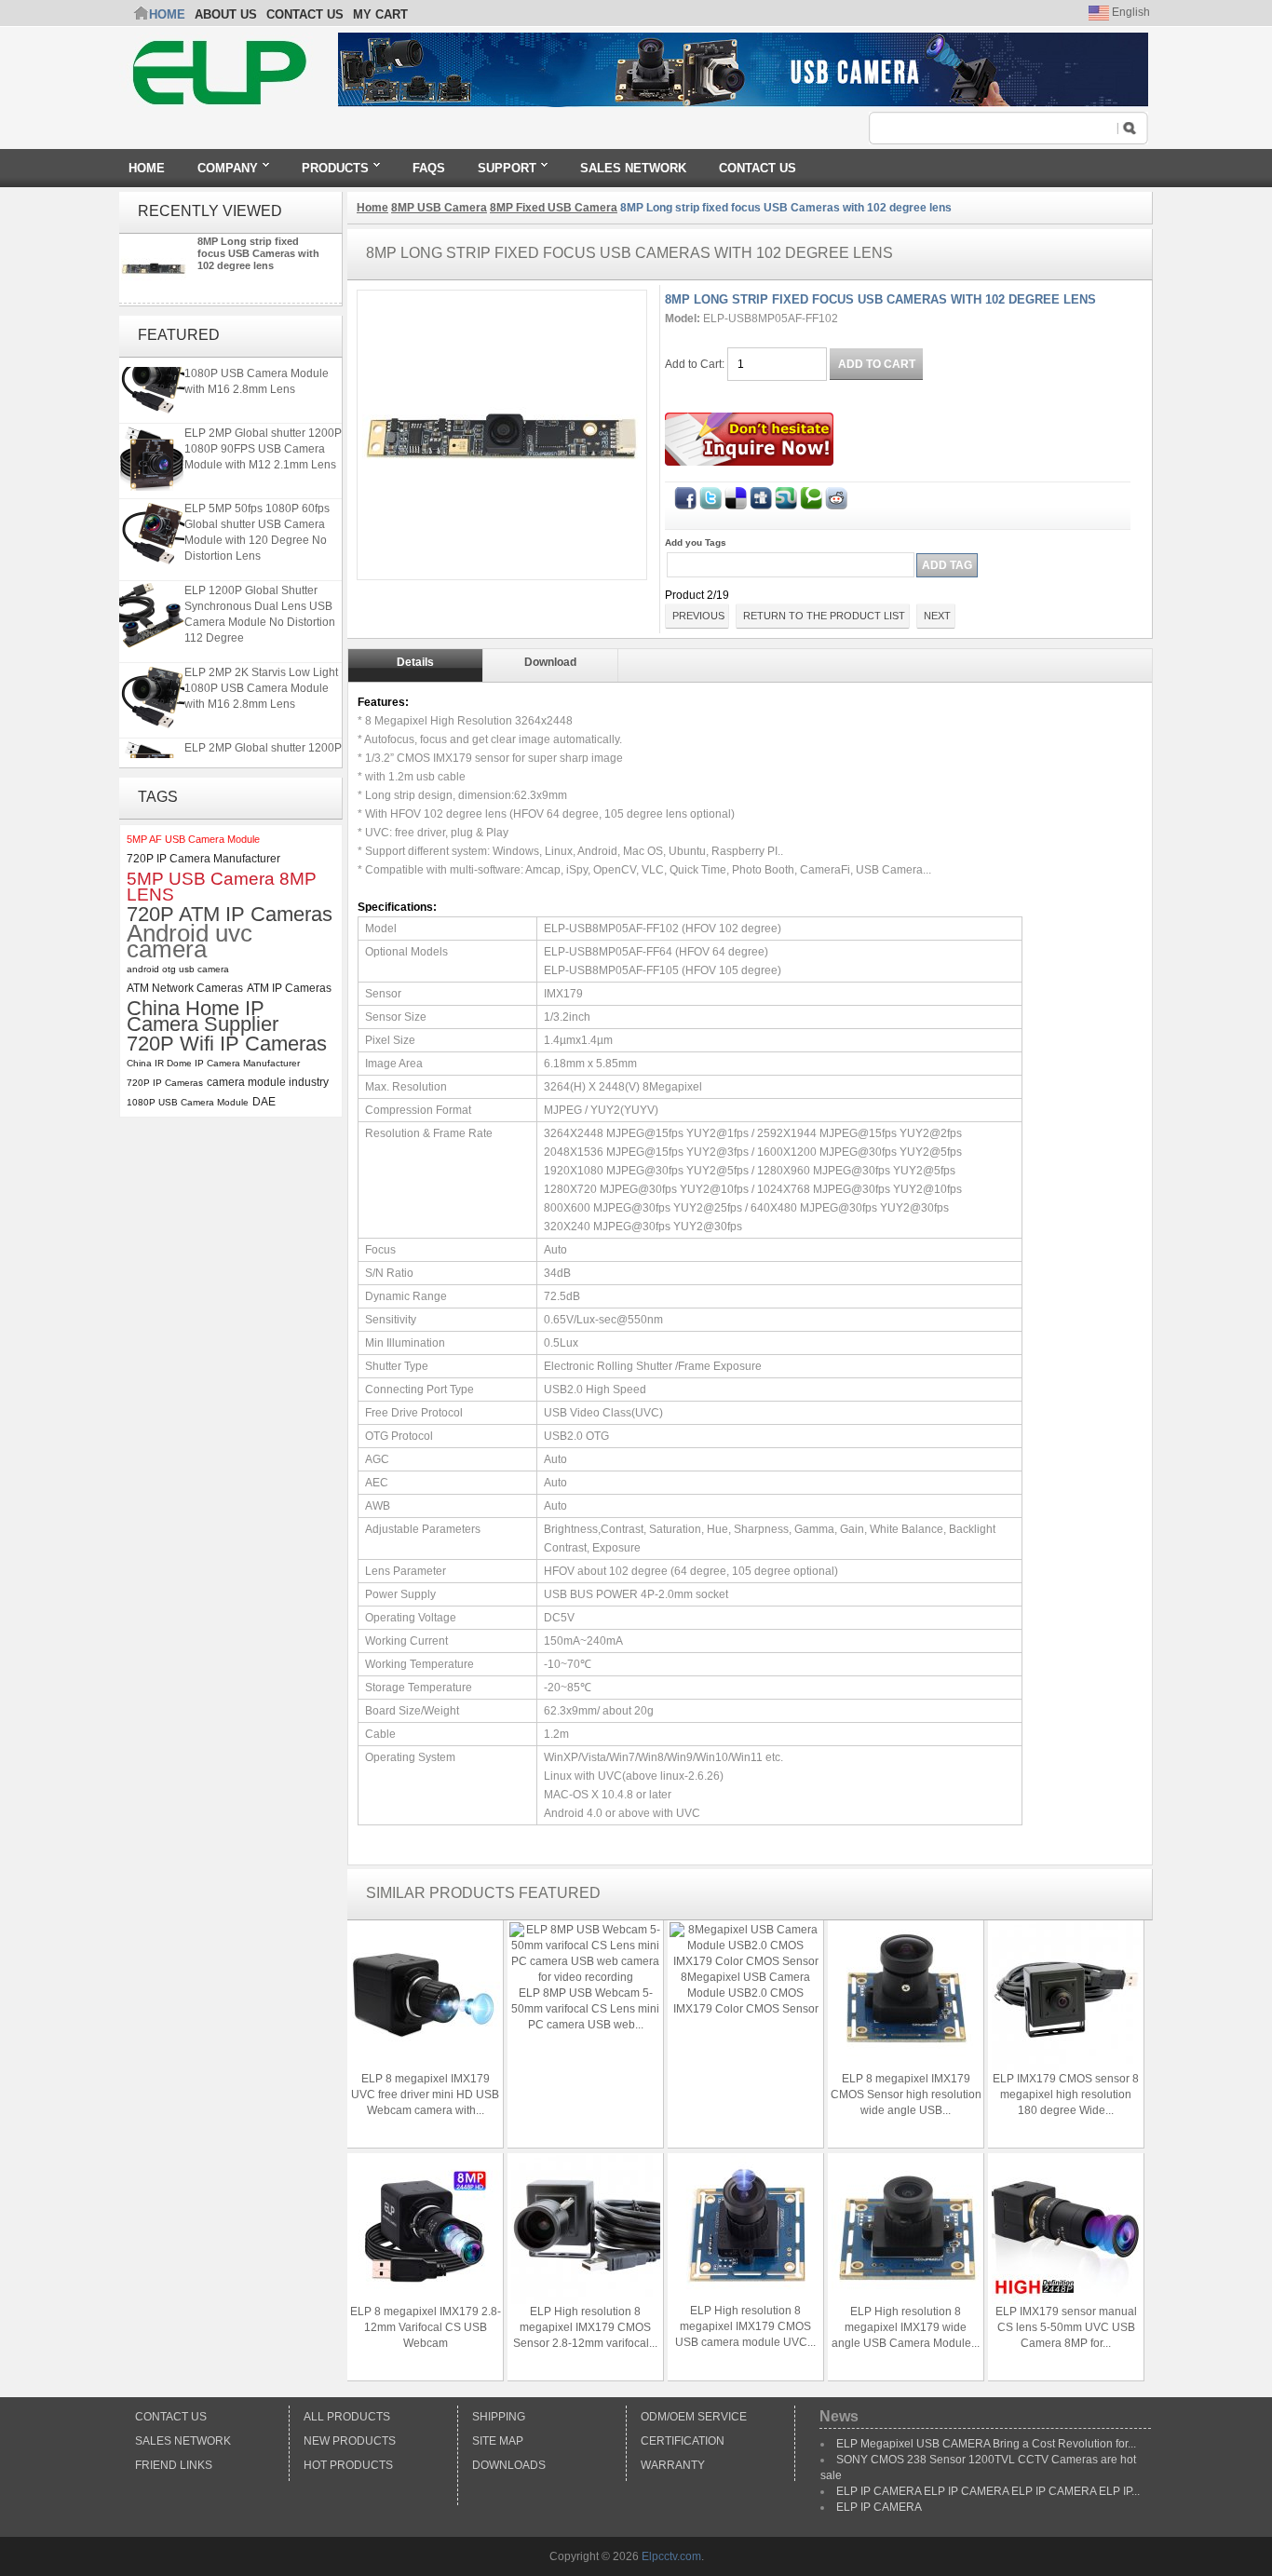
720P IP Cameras (165, 1083)
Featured (179, 335)
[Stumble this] (786, 495)
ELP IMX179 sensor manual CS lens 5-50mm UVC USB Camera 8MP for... (1066, 2327)
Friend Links (174, 2465)
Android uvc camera (189, 942)
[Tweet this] (710, 495)
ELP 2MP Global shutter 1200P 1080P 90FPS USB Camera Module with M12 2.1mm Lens (263, 441)
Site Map (498, 2441)
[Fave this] (811, 495)
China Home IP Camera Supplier (203, 1016)
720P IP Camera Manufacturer (203, 859)
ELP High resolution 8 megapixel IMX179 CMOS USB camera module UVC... (745, 2326)
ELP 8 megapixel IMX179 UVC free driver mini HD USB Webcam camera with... (425, 2095)
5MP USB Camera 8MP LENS (222, 887)
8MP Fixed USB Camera (554, 208)
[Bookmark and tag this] (836, 495)
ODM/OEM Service (694, 2417)
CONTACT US (305, 14)
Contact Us (171, 2417)
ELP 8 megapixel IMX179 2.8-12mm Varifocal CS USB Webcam (426, 2327)
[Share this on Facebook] (685, 495)
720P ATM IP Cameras (230, 914)
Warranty (673, 2465)
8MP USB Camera (439, 208)
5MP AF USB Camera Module (193, 839)
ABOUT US (226, 14)
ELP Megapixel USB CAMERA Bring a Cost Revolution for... (986, 2444)
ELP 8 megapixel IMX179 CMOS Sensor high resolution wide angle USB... (906, 2095)
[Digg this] (761, 495)
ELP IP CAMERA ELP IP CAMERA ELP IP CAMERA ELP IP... (988, 2491)
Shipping (499, 2417)
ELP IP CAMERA (879, 2507)
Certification (683, 2441)
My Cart (380, 14)
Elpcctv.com (671, 2556)
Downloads (509, 2465)
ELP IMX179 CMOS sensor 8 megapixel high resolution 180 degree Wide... (1066, 2095)
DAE (264, 1102)
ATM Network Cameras (185, 988)
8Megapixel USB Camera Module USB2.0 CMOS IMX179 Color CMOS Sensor (746, 1993)
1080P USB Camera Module (188, 1102)
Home (167, 14)
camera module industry (268, 1082)
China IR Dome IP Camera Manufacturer (213, 1063)
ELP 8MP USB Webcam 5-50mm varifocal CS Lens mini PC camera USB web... (585, 2009)
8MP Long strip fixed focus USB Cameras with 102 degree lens (258, 253)
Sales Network (183, 2441)
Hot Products (348, 2465)
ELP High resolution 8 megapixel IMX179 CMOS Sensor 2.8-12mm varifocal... (585, 2327)
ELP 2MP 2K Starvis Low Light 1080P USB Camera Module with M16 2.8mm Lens (261, 681)
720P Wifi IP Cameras (227, 1044)
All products (347, 2417)
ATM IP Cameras (289, 988)
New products (350, 2441)
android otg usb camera (178, 969)
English (1130, 12)
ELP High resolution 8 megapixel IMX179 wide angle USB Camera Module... (906, 2327)
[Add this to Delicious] (736, 495)
